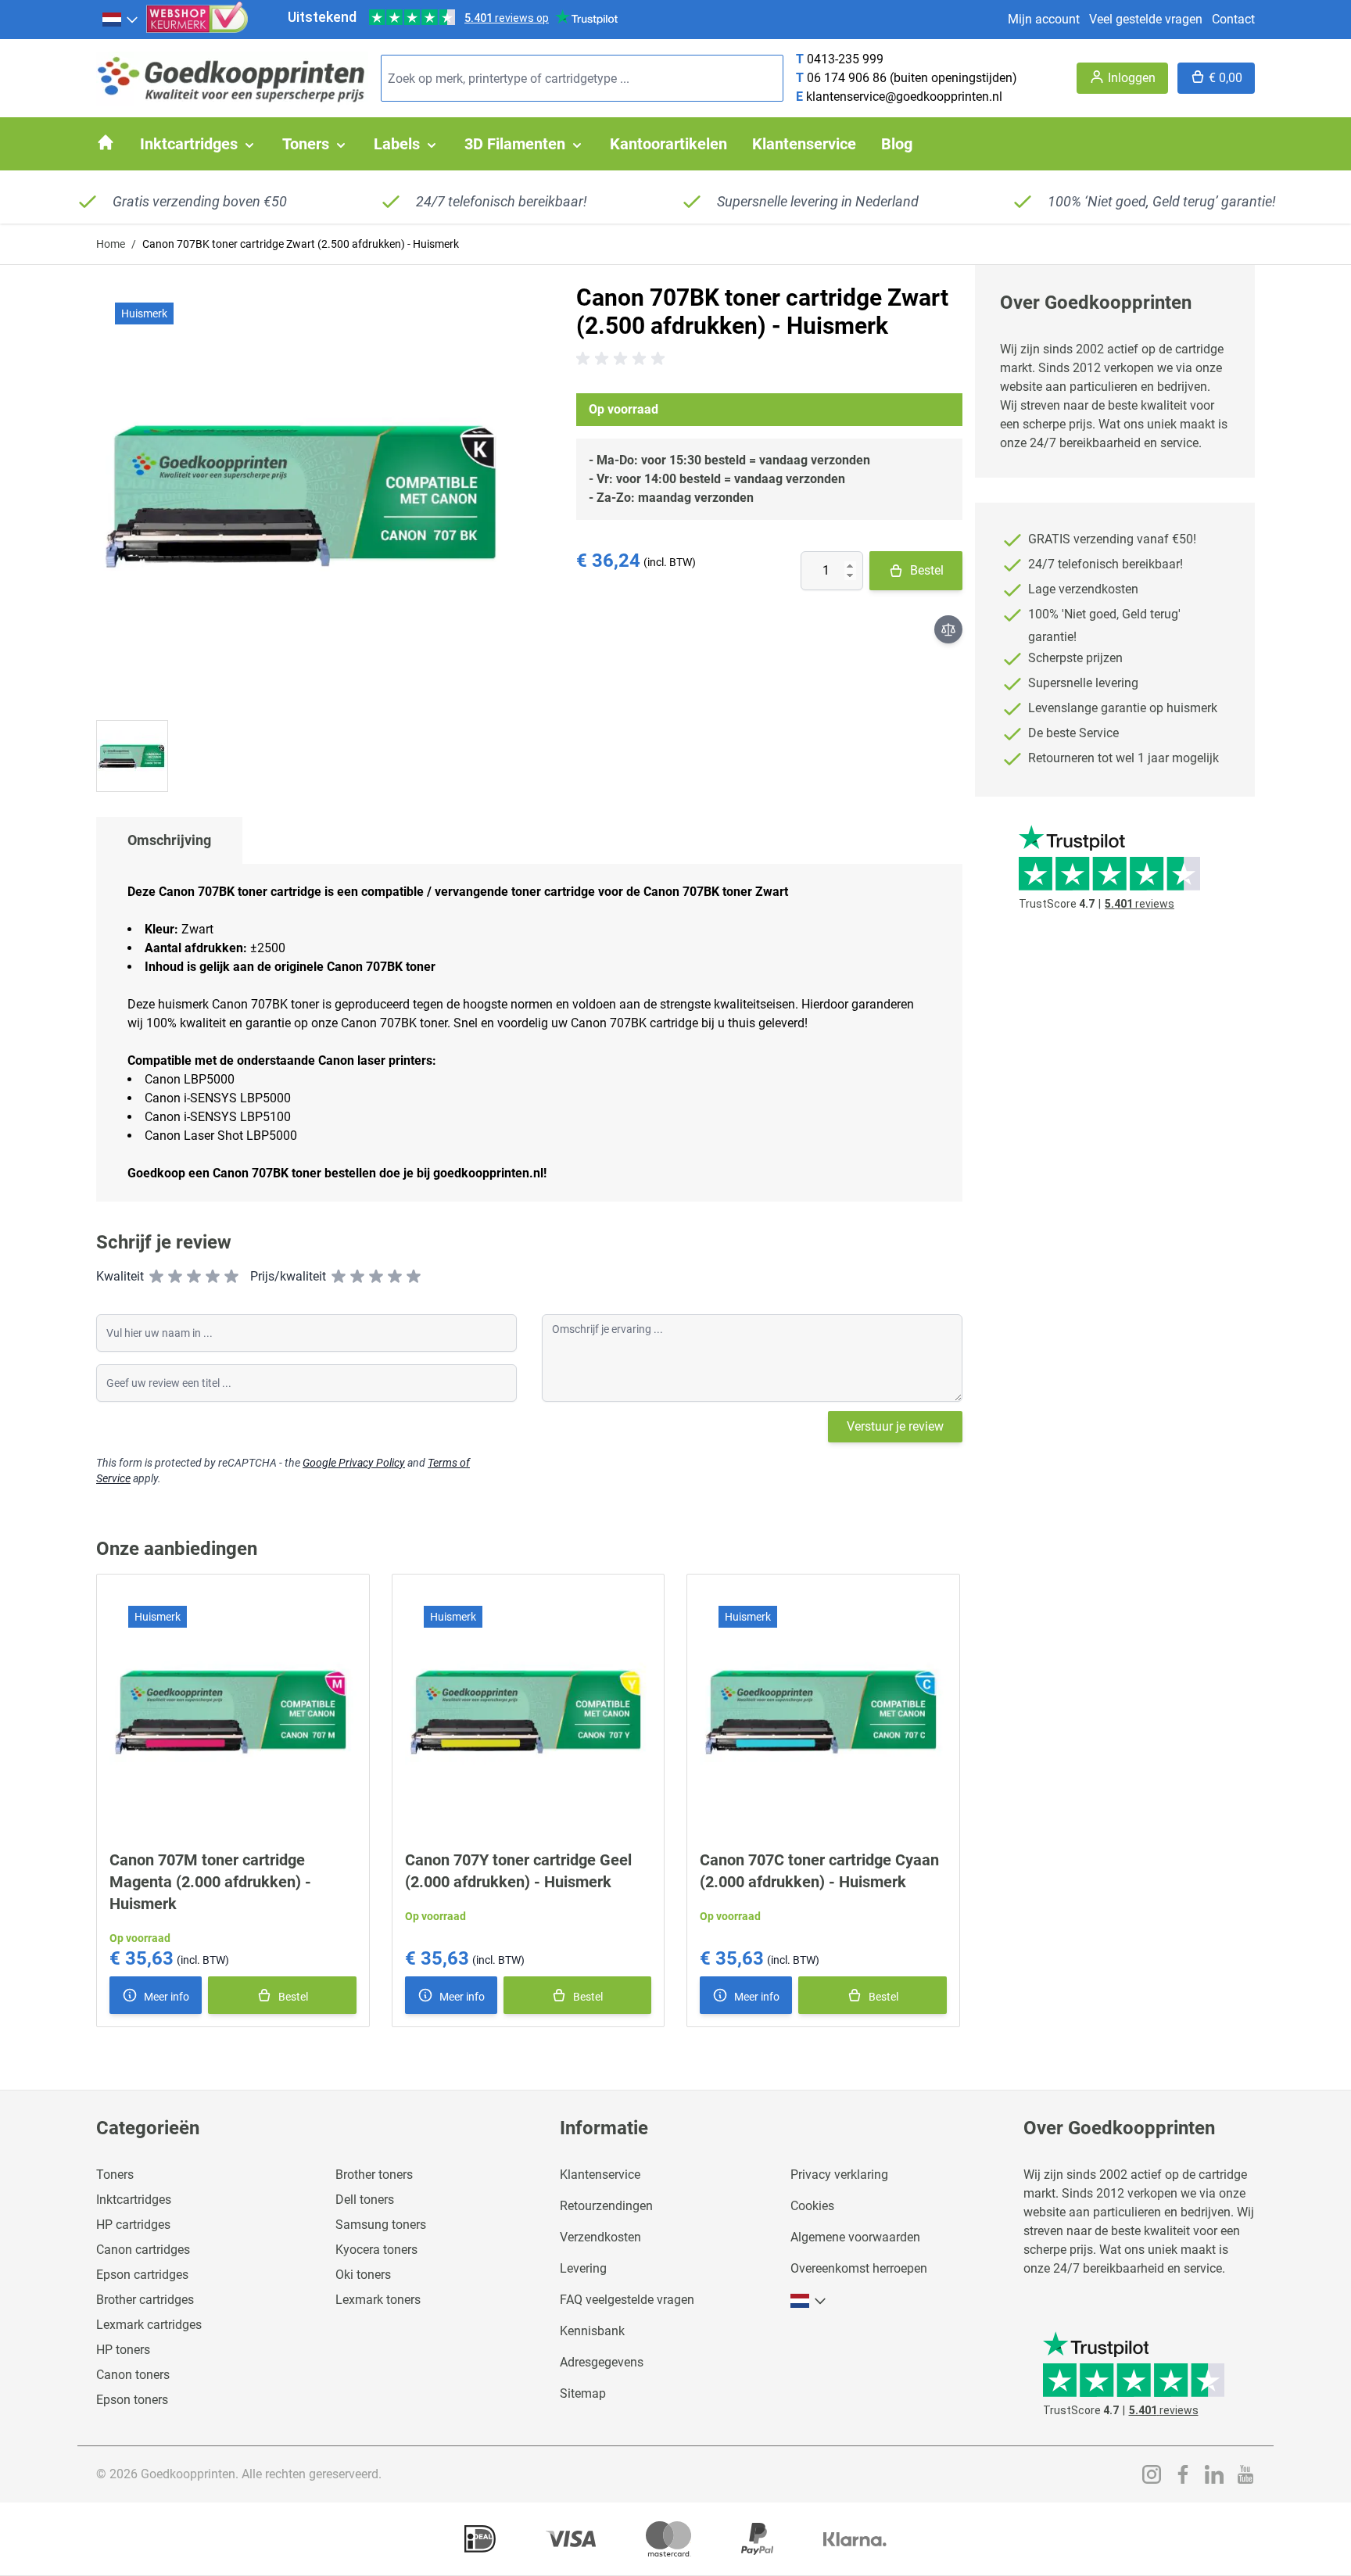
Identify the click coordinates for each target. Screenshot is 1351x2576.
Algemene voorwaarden (855, 2237)
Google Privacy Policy (354, 1463)
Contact (1233, 19)
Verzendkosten (600, 2237)
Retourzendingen (606, 2206)
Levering (583, 2268)
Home (111, 244)
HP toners (123, 2350)
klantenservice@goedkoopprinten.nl (904, 97)
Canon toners (133, 2375)
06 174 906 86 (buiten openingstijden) (912, 78)
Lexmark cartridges (149, 2325)
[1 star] (156, 1277)
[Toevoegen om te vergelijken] (948, 629)
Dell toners (365, 2200)
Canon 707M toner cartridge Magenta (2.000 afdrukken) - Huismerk (210, 1882)
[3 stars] (194, 1277)
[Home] (106, 142)
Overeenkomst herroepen (859, 2268)
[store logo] (232, 79)
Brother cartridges (145, 2300)
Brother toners (374, 2175)
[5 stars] (231, 1277)
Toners (115, 2175)
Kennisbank (592, 2331)
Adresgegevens (602, 2362)
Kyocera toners (376, 2250)
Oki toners (363, 2275)
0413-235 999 (845, 59)
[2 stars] (175, 1277)
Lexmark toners (378, 2300)
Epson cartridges (142, 2275)
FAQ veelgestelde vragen (627, 2300)
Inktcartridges (134, 2200)
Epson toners (132, 2400)
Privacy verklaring (839, 2175)
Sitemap (583, 2393)
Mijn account (1044, 19)
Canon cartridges (143, 2250)
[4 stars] (213, 1277)
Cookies (812, 2206)
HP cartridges (133, 2225)
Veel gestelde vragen (1146, 19)
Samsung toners (381, 2225)
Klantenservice (600, 2175)
